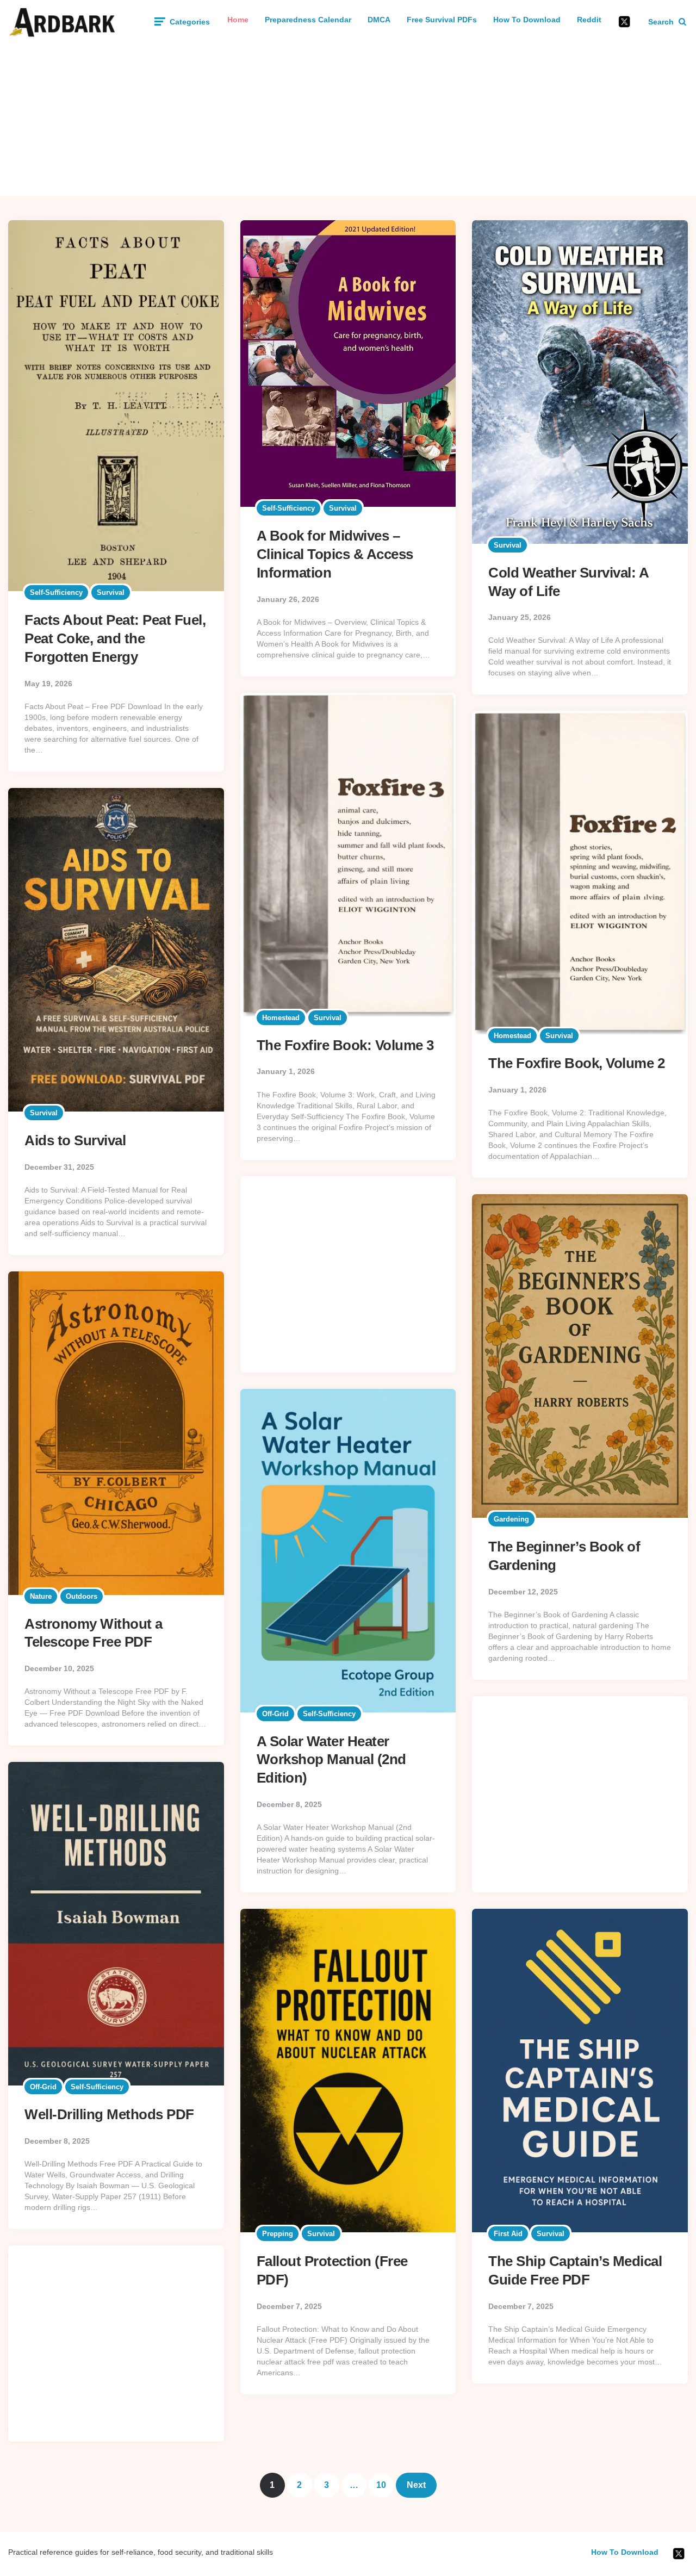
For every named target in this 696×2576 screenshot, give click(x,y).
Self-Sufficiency (56, 592)
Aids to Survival (75, 1140)
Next (416, 2485)
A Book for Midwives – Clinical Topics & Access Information (335, 554)
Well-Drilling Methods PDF (109, 2114)
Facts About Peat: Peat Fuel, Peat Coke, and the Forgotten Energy (115, 638)
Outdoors (82, 1596)
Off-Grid (275, 1714)
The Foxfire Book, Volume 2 (576, 1063)
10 (381, 2485)
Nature (41, 1596)
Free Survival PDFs (442, 20)
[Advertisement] (348, 120)
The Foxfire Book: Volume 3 (345, 1045)
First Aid (508, 2234)
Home (238, 20)
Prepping (278, 2234)
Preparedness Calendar (308, 20)
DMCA (379, 20)
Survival (111, 592)
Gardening (511, 1519)
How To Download (527, 20)
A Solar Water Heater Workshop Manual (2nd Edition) (331, 1760)
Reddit (589, 20)
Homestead (281, 1018)
